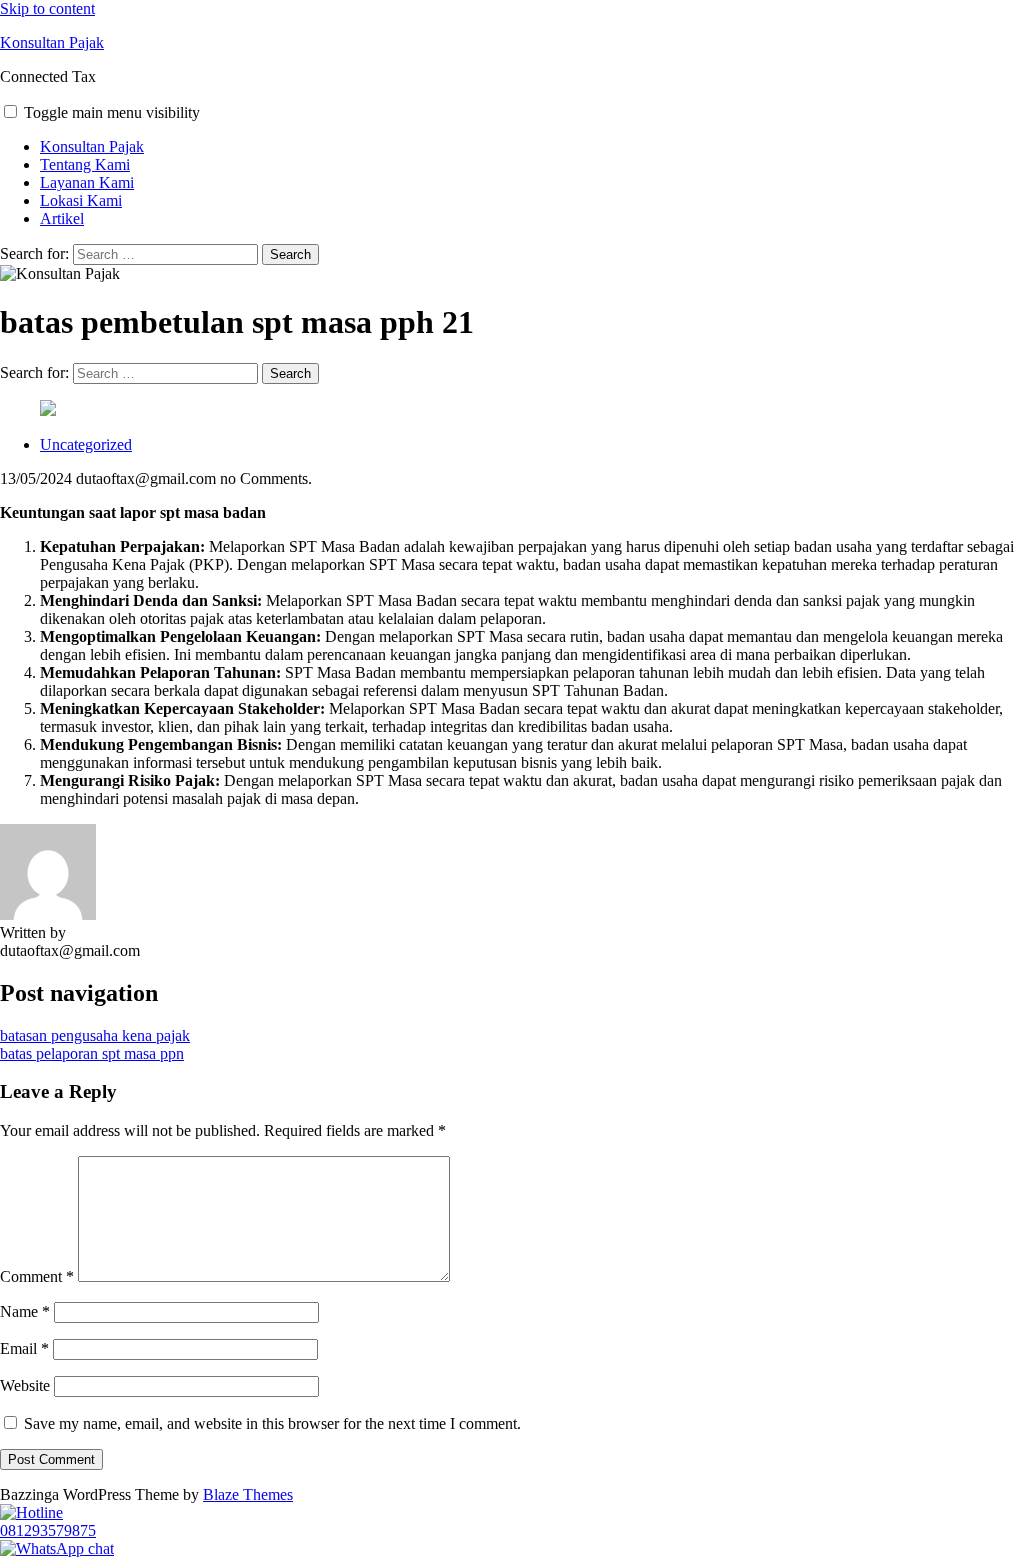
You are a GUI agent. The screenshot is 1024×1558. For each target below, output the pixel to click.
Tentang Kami (85, 164)
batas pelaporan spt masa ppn (92, 1053)
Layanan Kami (87, 182)
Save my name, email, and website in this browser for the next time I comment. (272, 1423)
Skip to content (47, 8)
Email (24, 1348)
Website (25, 1385)
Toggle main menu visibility (112, 112)
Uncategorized (86, 444)
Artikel (62, 218)
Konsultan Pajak (52, 42)
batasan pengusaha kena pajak (95, 1035)
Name (25, 1311)
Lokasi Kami (81, 200)
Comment (37, 1276)
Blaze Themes (248, 1494)
